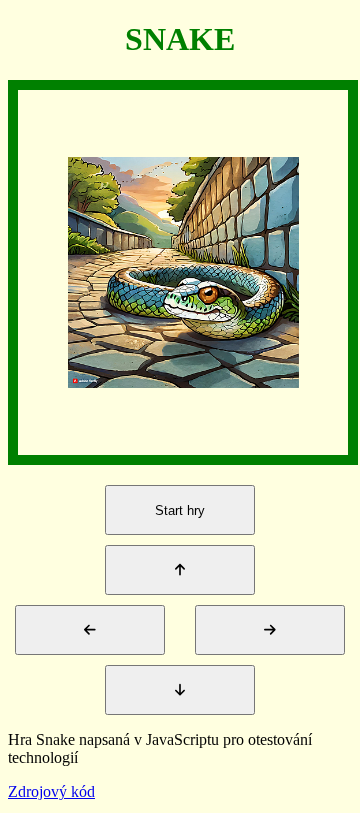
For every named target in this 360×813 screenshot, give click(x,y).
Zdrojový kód (51, 791)
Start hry (180, 510)
